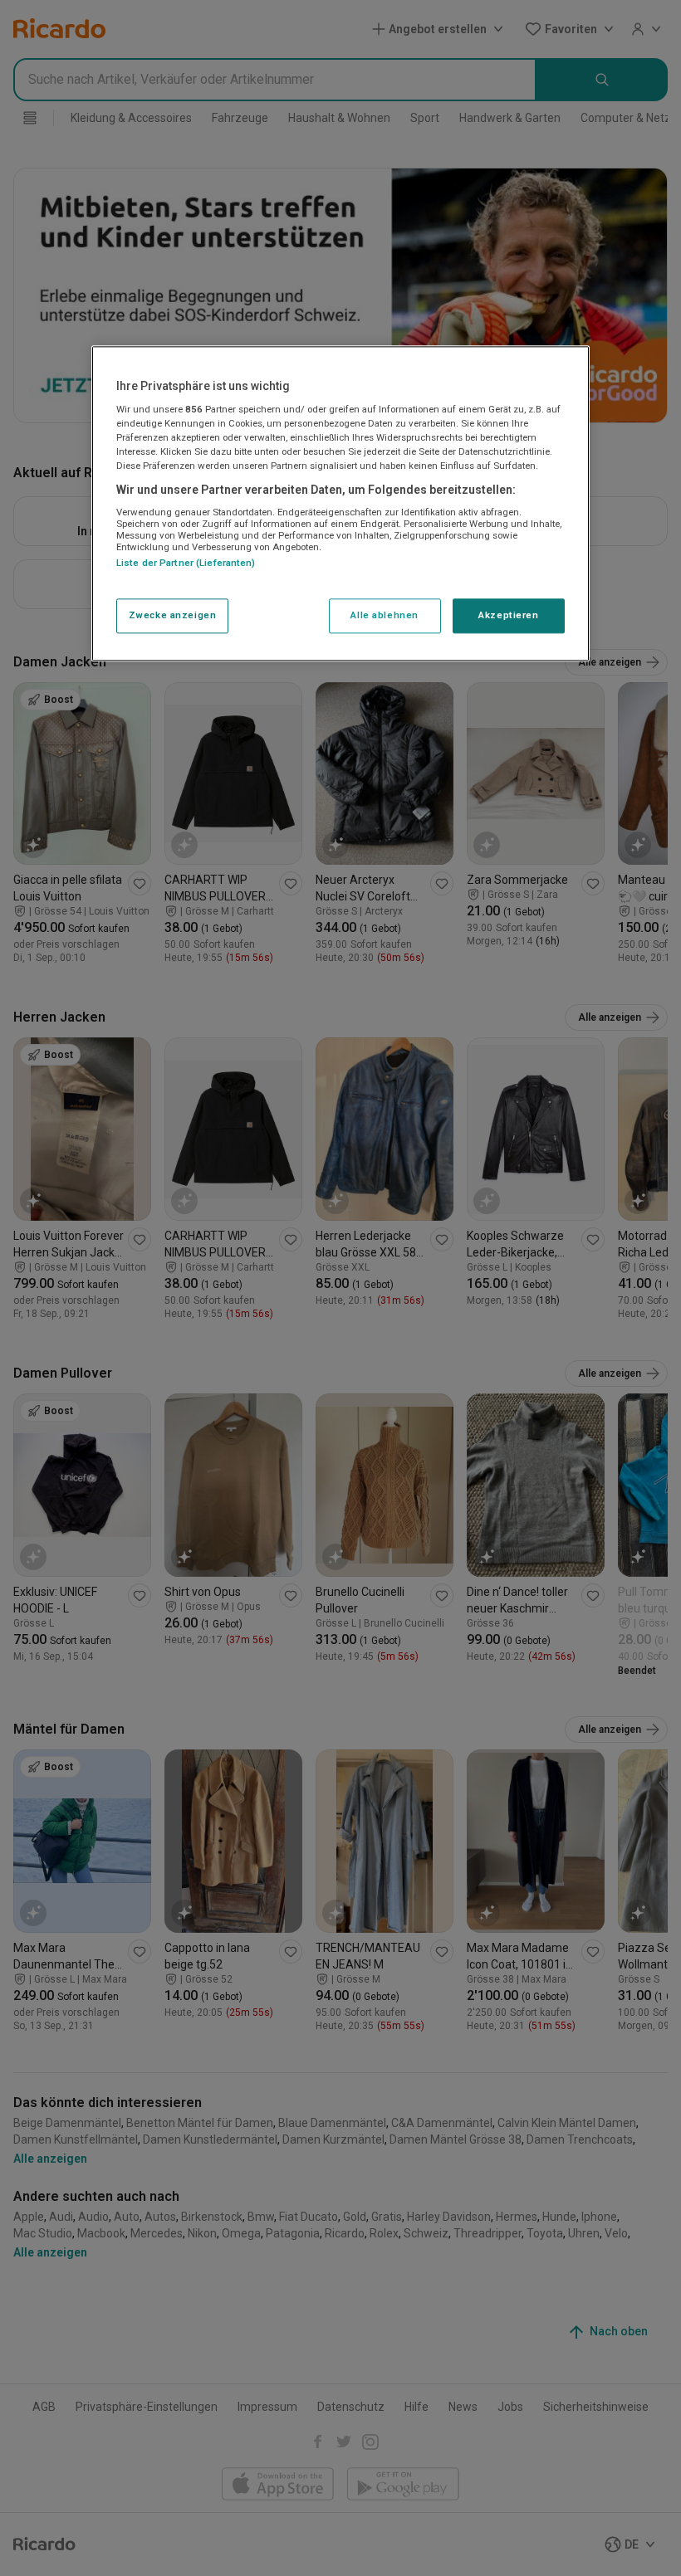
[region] (340, 504)
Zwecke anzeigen (173, 616)
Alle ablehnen (384, 616)
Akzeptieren (508, 616)
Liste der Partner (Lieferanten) (186, 563)
